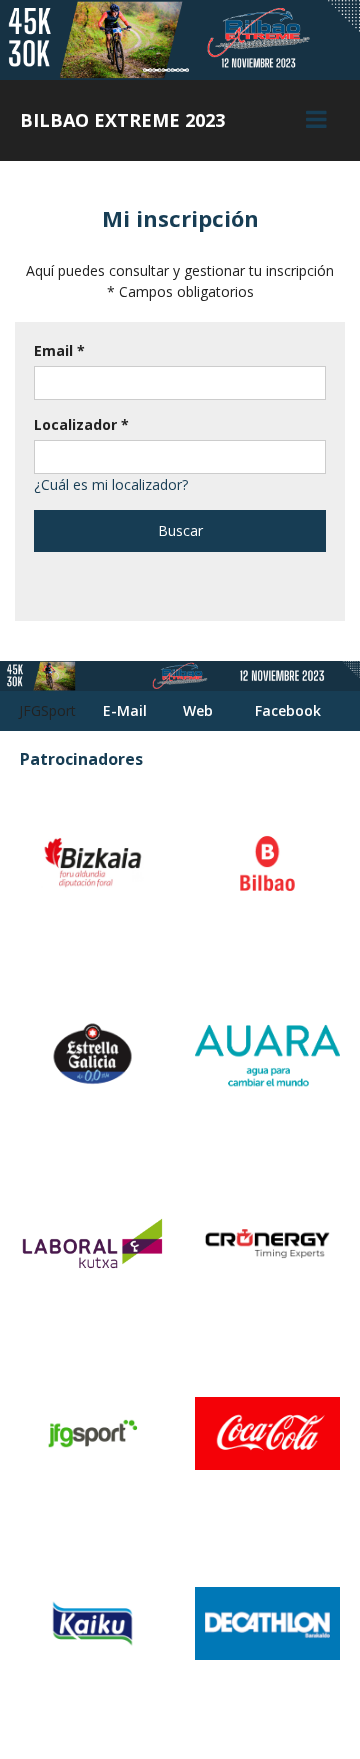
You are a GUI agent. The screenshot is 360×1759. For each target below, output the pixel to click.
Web (198, 710)
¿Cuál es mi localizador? (111, 484)
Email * (59, 350)
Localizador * (81, 424)
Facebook (288, 710)
